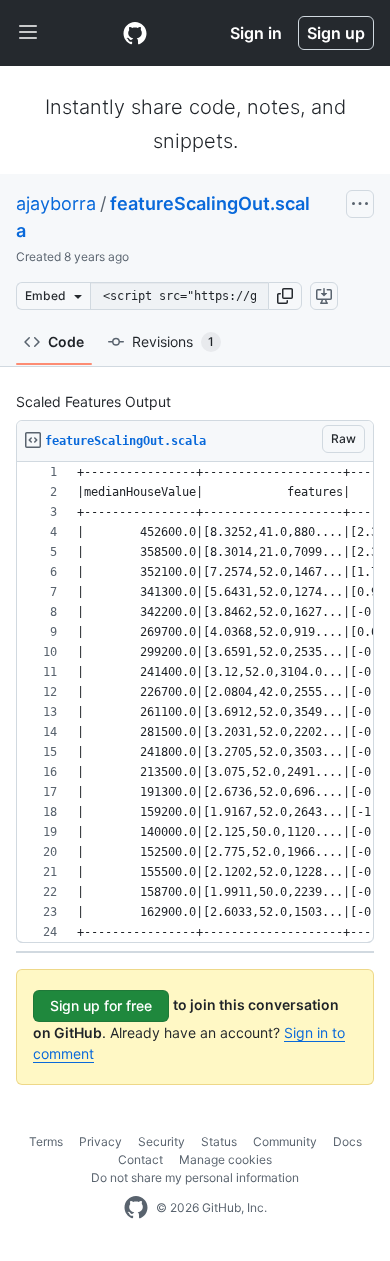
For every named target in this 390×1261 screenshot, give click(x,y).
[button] (285, 296)
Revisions (173, 341)
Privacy (100, 1141)
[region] (195, 702)
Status (219, 1141)
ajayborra (56, 203)
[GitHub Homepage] (136, 1208)
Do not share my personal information (195, 1177)
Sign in (256, 33)
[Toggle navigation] (28, 33)
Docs (347, 1141)
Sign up (336, 33)
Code (66, 341)
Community (285, 1141)
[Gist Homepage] (135, 33)
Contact (140, 1159)
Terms (46, 1141)
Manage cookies (225, 1159)
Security (161, 1141)
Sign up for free (101, 1005)
